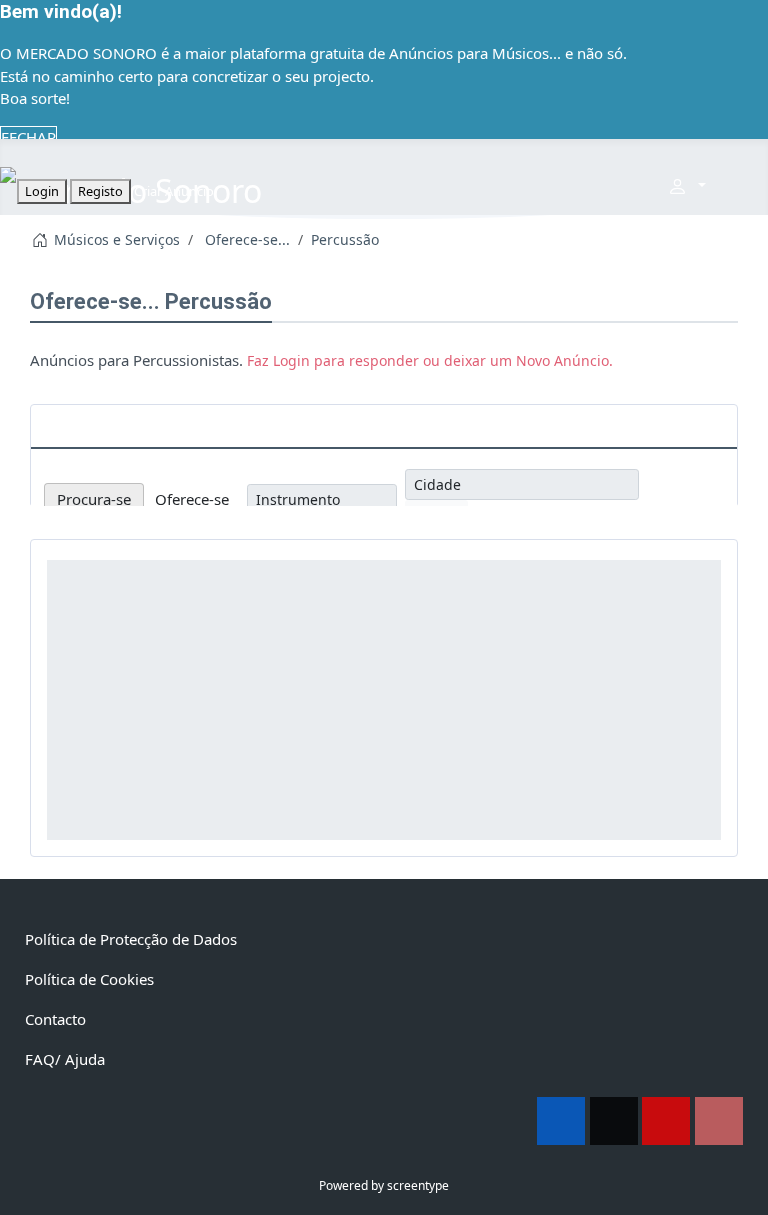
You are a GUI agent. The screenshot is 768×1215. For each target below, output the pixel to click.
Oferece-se (192, 499)
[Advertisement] (384, 700)
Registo (100, 191)
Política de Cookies (89, 979)
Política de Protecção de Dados (131, 939)
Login (42, 191)
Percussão (218, 301)
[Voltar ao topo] (743, 1190)
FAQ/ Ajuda (65, 1059)
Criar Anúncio (174, 191)
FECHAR (28, 137)
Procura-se (94, 499)
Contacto (55, 1019)
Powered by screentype (384, 1185)
